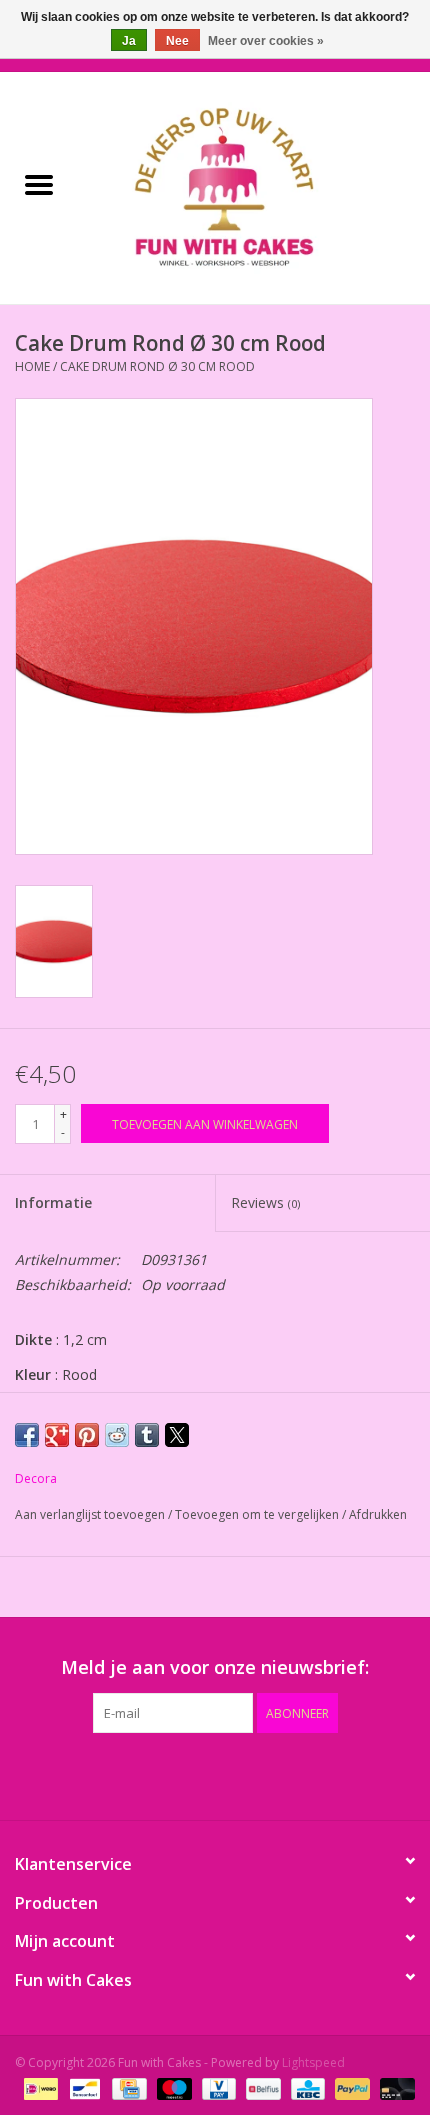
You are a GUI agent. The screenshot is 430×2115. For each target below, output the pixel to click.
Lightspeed (313, 2062)
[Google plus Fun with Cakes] (179, 1774)
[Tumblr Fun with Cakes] (287, 1774)
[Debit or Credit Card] (394, 2087)
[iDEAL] (39, 2087)
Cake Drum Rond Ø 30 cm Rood (157, 366)
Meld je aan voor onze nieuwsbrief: (215, 1667)
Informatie (53, 1202)
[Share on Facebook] (27, 1435)
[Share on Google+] (57, 1435)
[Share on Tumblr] (147, 1435)
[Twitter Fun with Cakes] (143, 1774)
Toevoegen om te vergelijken (258, 1514)
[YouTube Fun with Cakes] (251, 1774)
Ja (129, 41)
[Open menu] (39, 184)
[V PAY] (217, 2087)
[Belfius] (261, 2087)
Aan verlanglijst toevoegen (91, 1514)
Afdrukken (378, 1514)
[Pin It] (87, 1435)
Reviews (265, 1202)
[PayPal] (350, 2087)
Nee (177, 41)
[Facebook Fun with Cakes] (107, 1774)
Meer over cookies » (266, 41)
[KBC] (306, 2087)
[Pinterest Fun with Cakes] (215, 1774)
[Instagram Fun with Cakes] (323, 1774)
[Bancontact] (83, 2087)
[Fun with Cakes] (254, 186)
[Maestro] (172, 2087)
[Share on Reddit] (117, 1435)
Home (32, 366)
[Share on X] (177, 1435)
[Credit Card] (127, 2087)
